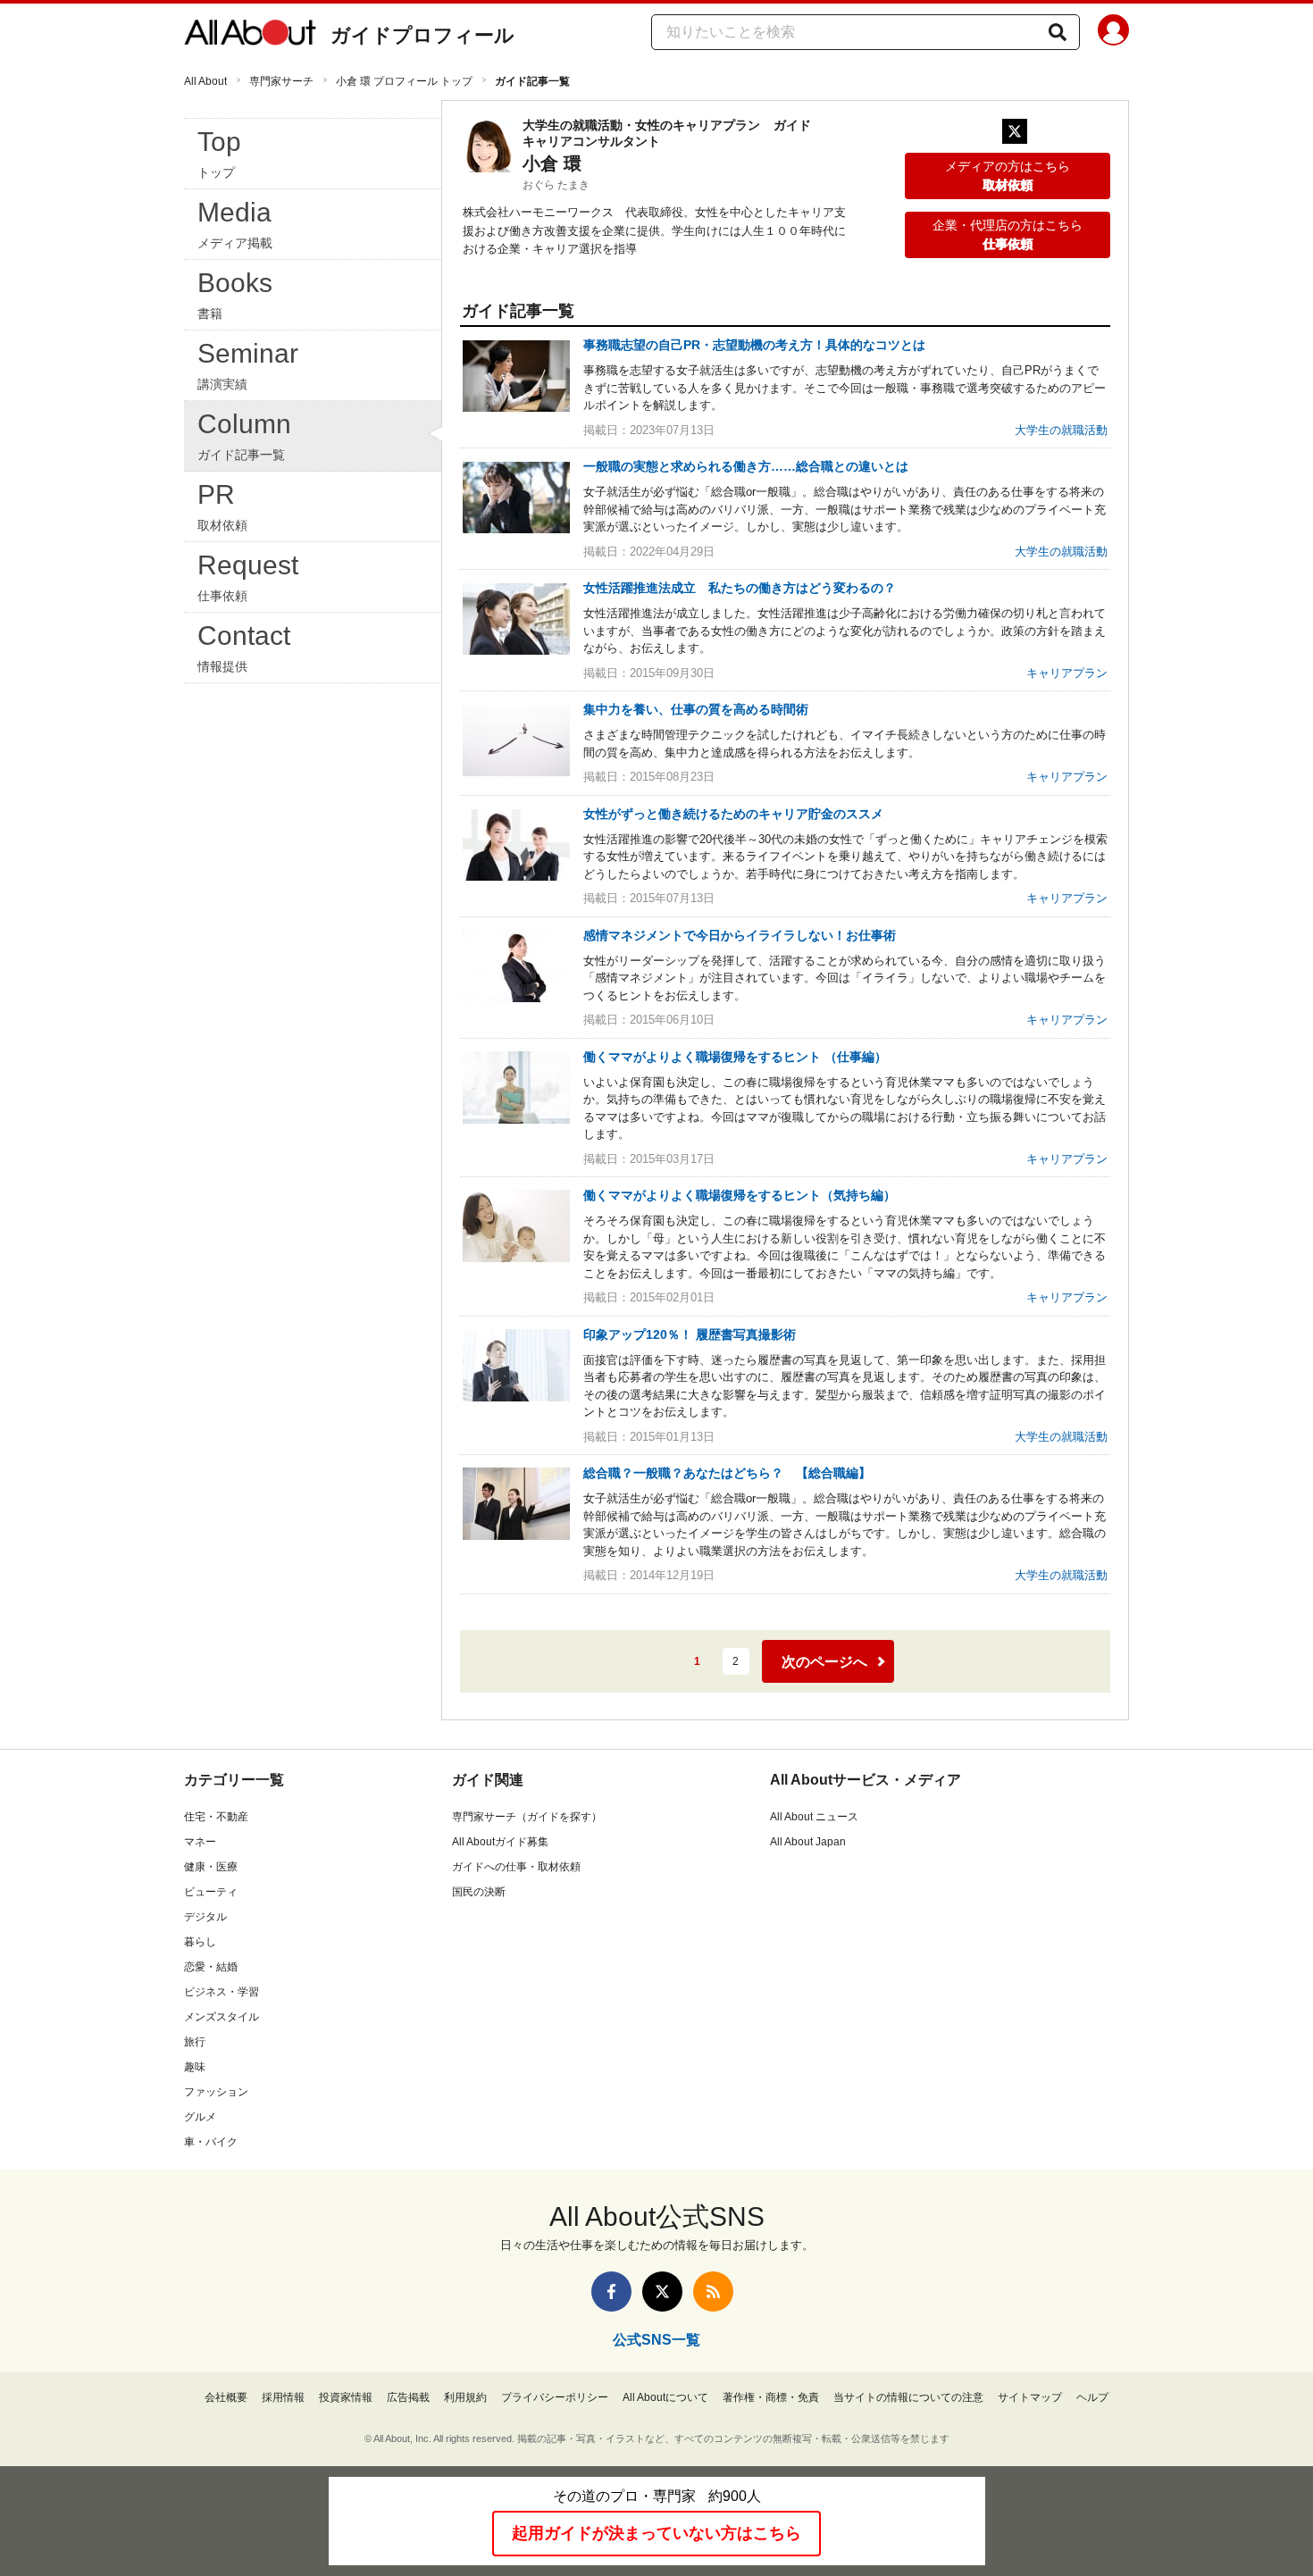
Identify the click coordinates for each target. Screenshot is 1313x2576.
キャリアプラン (1067, 673)
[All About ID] (1113, 33)
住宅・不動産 (216, 1817)
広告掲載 (408, 2397)
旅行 (195, 2042)
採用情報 (283, 2397)
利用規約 (465, 2397)
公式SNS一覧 (656, 2340)
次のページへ (824, 1662)
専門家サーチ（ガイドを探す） (527, 1817)
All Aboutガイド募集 (500, 1842)
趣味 (195, 2067)
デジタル (205, 1917)
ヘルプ (1092, 2397)
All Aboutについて (665, 2397)
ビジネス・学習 (222, 1992)
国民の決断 (479, 1892)
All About (205, 81)
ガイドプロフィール (422, 35)
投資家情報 (346, 2397)
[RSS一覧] (713, 2292)
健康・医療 (211, 1867)
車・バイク (211, 2142)
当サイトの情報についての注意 (908, 2397)
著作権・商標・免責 (771, 2397)
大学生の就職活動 (1061, 430)
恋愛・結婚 (211, 1967)
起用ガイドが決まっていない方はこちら (656, 2533)
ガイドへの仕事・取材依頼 (516, 1867)
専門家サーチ (281, 81)
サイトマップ (1030, 2397)
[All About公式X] (662, 2292)
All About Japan (808, 1842)
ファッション (216, 2092)
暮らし (200, 1942)
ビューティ (211, 1892)
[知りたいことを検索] (1058, 32)
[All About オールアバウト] (250, 36)
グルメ (200, 2117)
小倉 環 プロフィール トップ (404, 81)
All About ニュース (814, 1817)
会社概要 (226, 2397)
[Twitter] (1015, 131)
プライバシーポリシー (555, 2397)
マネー (200, 1842)
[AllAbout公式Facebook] (611, 2292)
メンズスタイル (222, 2017)
